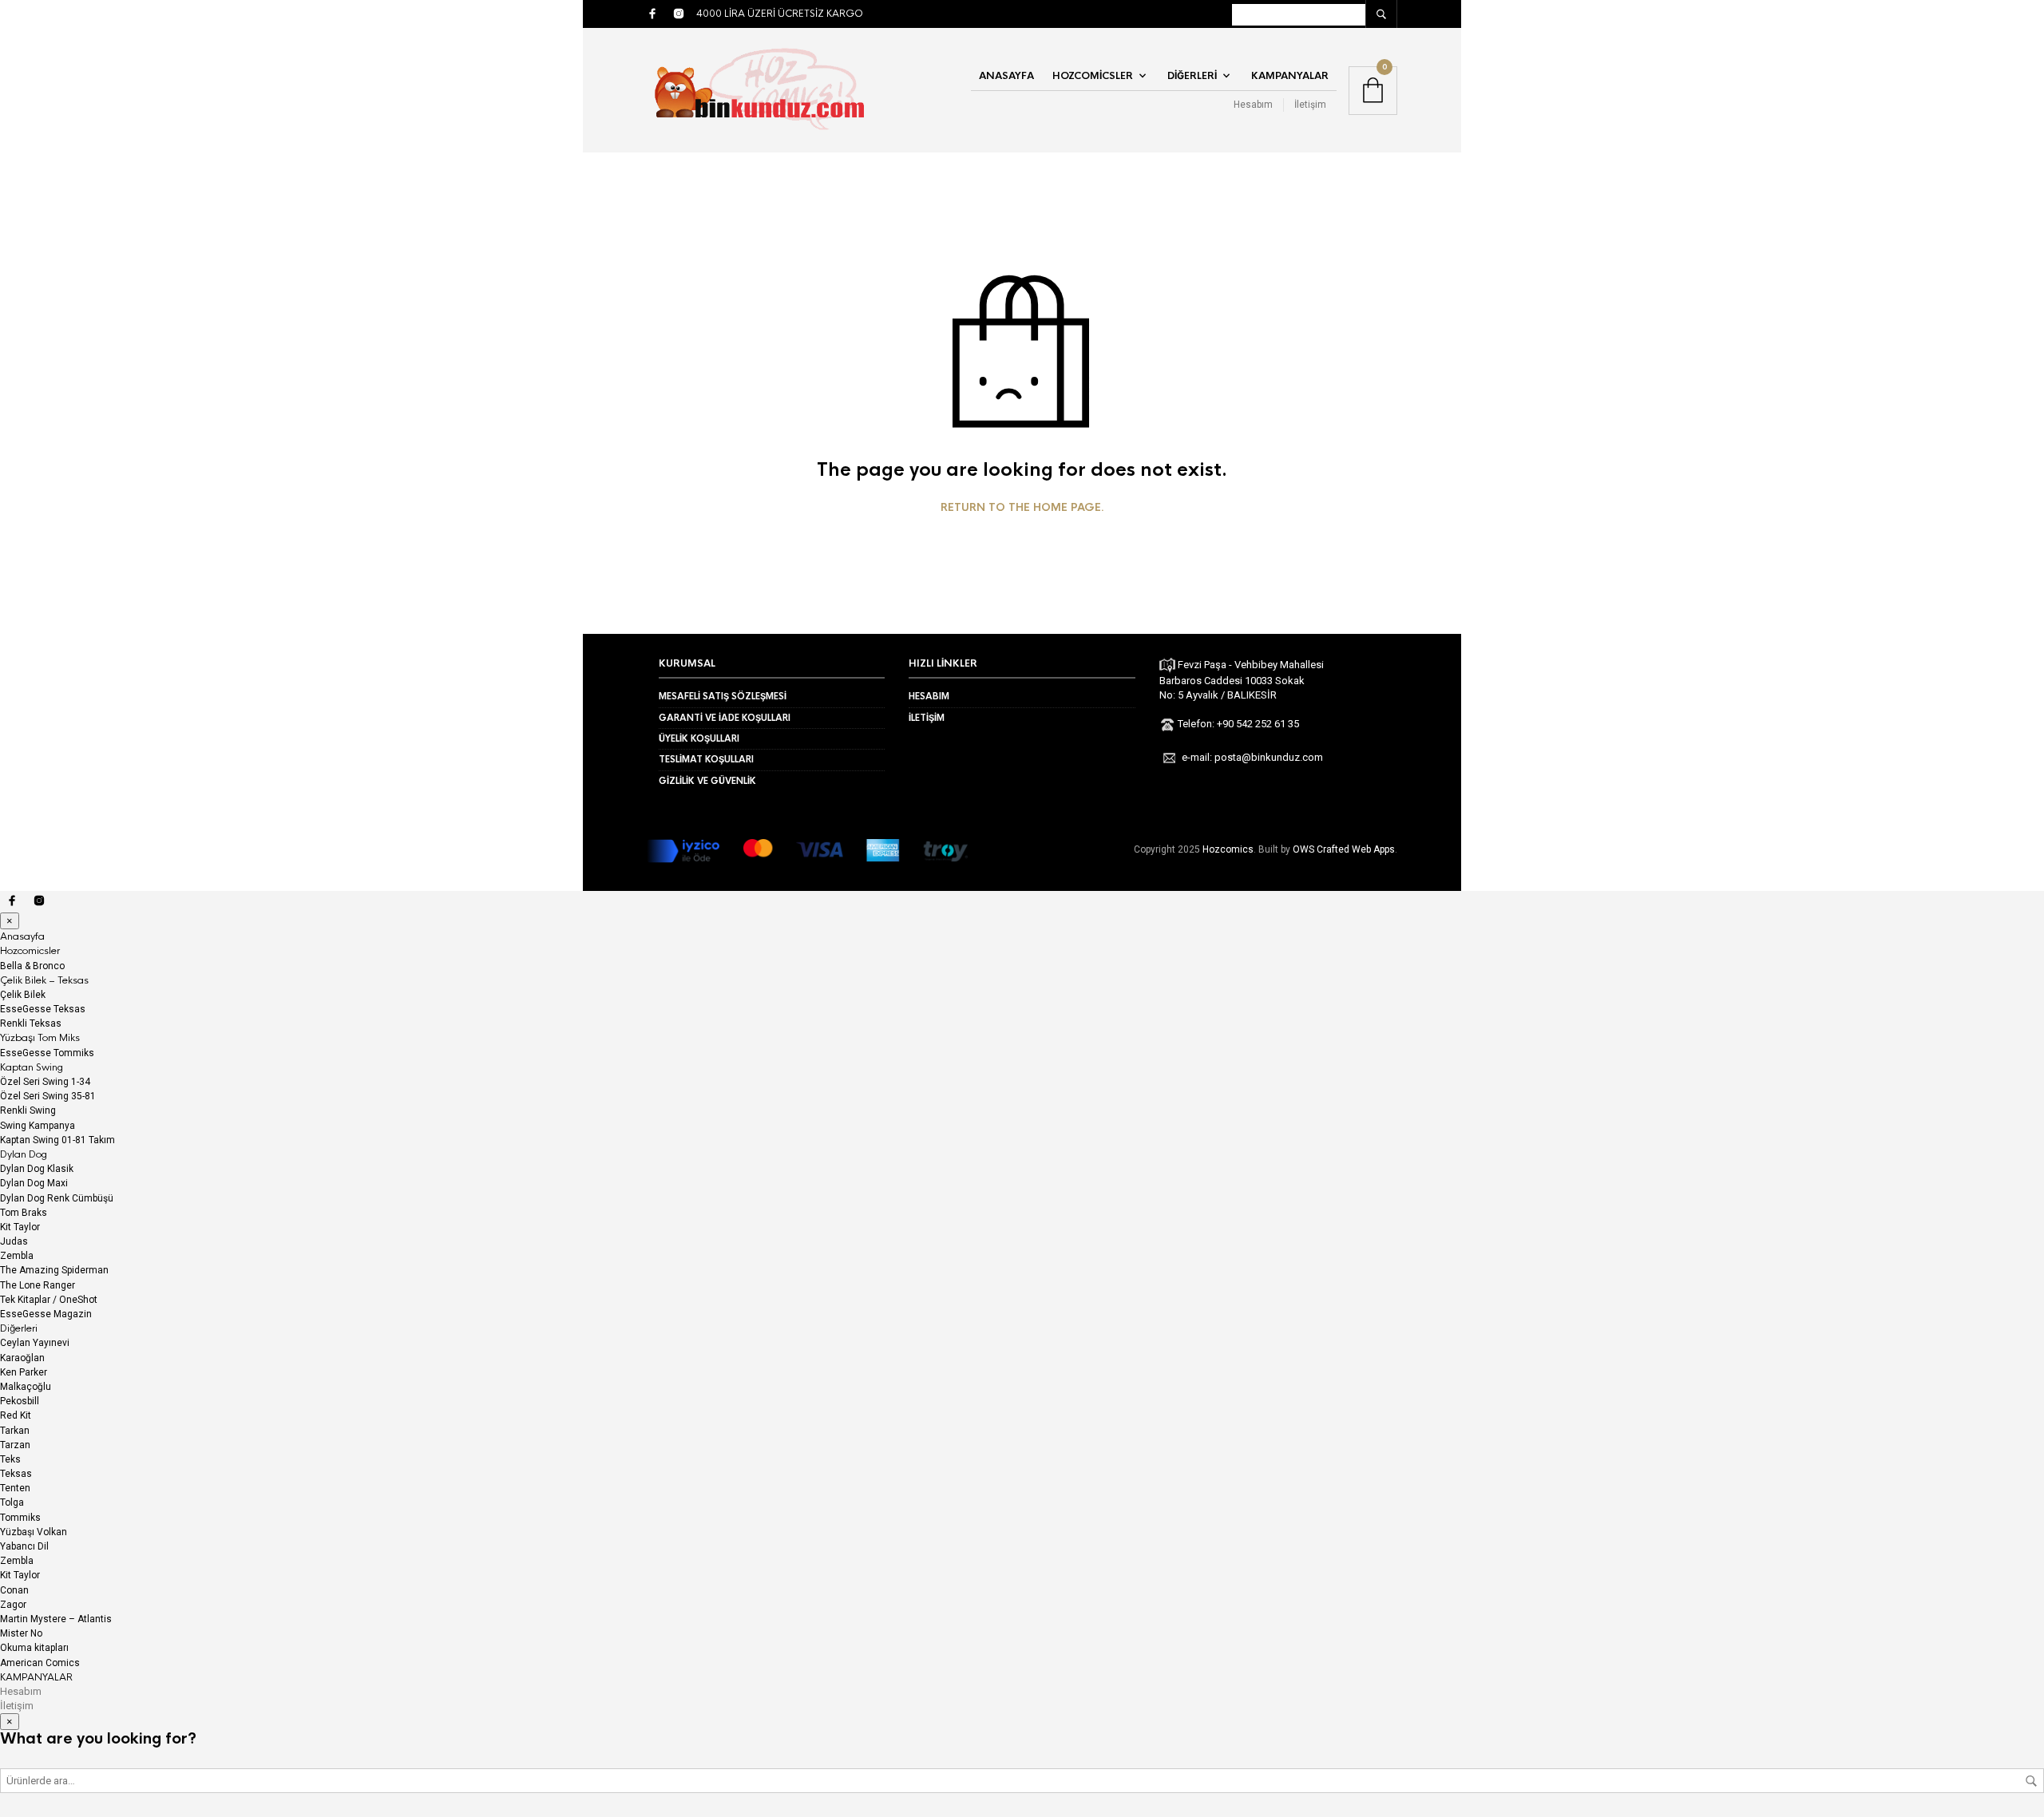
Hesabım (1253, 105)
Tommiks (20, 1518)
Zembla (17, 1256)
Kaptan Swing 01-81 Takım (57, 1140)
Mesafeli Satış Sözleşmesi (723, 696)
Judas (14, 1241)
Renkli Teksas (31, 1023)
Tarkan (15, 1431)
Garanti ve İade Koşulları (725, 718)
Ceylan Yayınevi (35, 1343)
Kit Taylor (20, 1227)
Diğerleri (1192, 76)
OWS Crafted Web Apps (1344, 849)
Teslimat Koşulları (706, 759)
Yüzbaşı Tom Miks (40, 1038)
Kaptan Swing (32, 1067)
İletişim (1310, 105)
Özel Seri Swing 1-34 (45, 1082)
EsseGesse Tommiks (47, 1053)
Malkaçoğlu (26, 1387)
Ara (2031, 1781)
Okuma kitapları (34, 1648)
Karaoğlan (22, 1358)
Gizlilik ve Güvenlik (707, 781)
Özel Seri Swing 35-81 (48, 1096)
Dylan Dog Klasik (37, 1169)
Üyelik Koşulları (699, 738)
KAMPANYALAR (1290, 76)
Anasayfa (1006, 76)
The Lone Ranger (38, 1285)
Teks (10, 1459)
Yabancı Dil (24, 1546)
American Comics (40, 1663)
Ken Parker (24, 1372)
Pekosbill (20, 1401)
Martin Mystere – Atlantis (56, 1619)
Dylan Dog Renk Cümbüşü (57, 1198)
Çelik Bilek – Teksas (44, 980)
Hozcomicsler (1093, 76)
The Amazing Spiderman (54, 1270)
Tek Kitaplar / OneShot (49, 1300)
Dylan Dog (24, 1154)
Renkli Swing (28, 1110)
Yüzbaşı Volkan (34, 1532)
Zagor (13, 1605)
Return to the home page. (1022, 508)
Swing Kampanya (38, 1126)
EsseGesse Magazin (46, 1314)
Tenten (15, 1488)
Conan (14, 1590)
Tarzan (15, 1445)
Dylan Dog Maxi (34, 1183)
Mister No (21, 1633)
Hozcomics (1228, 849)
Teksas (16, 1474)
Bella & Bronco (32, 966)
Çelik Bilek (23, 995)
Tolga (12, 1502)
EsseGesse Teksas (43, 1009)
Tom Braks (24, 1213)
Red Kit (16, 1415)
